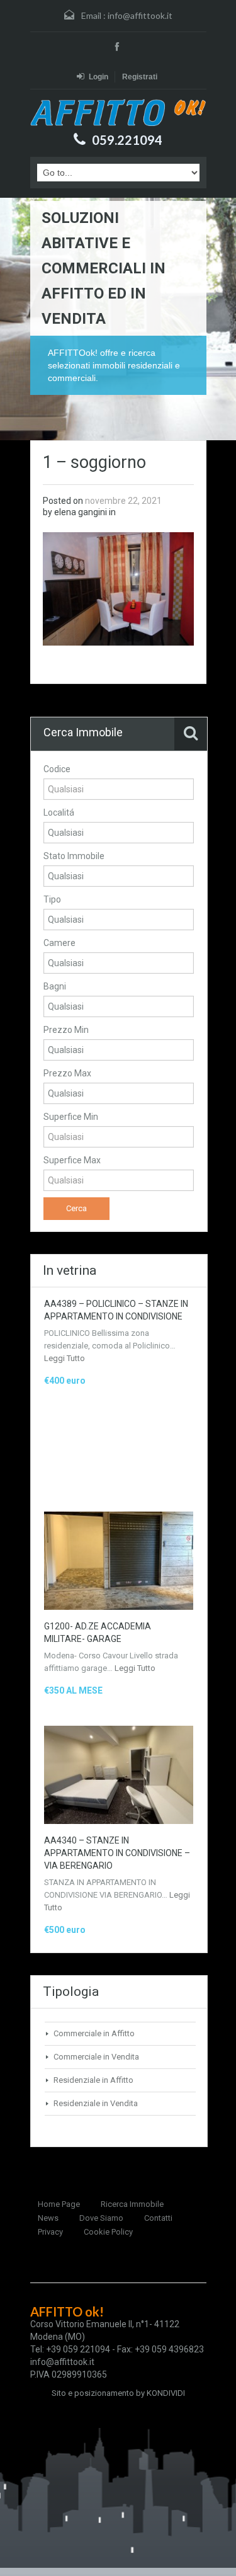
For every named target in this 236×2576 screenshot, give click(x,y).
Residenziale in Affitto (93, 2080)
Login (98, 77)
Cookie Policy (108, 2232)
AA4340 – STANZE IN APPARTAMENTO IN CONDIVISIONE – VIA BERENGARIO (117, 1853)
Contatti (158, 2218)
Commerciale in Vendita (96, 2057)
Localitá (59, 812)
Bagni (55, 986)
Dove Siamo (101, 2218)
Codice (57, 769)
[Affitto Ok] (118, 112)
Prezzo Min (66, 1030)
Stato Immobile (74, 856)
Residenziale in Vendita (96, 2103)
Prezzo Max (67, 1073)
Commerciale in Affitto (94, 2033)
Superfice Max (72, 1160)
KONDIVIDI (166, 2393)
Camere (59, 943)
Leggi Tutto (65, 1358)
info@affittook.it (140, 15)
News (48, 2218)
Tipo (52, 899)
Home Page (59, 2204)
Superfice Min (71, 1117)
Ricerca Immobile (132, 2204)
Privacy (50, 2232)
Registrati (140, 77)
